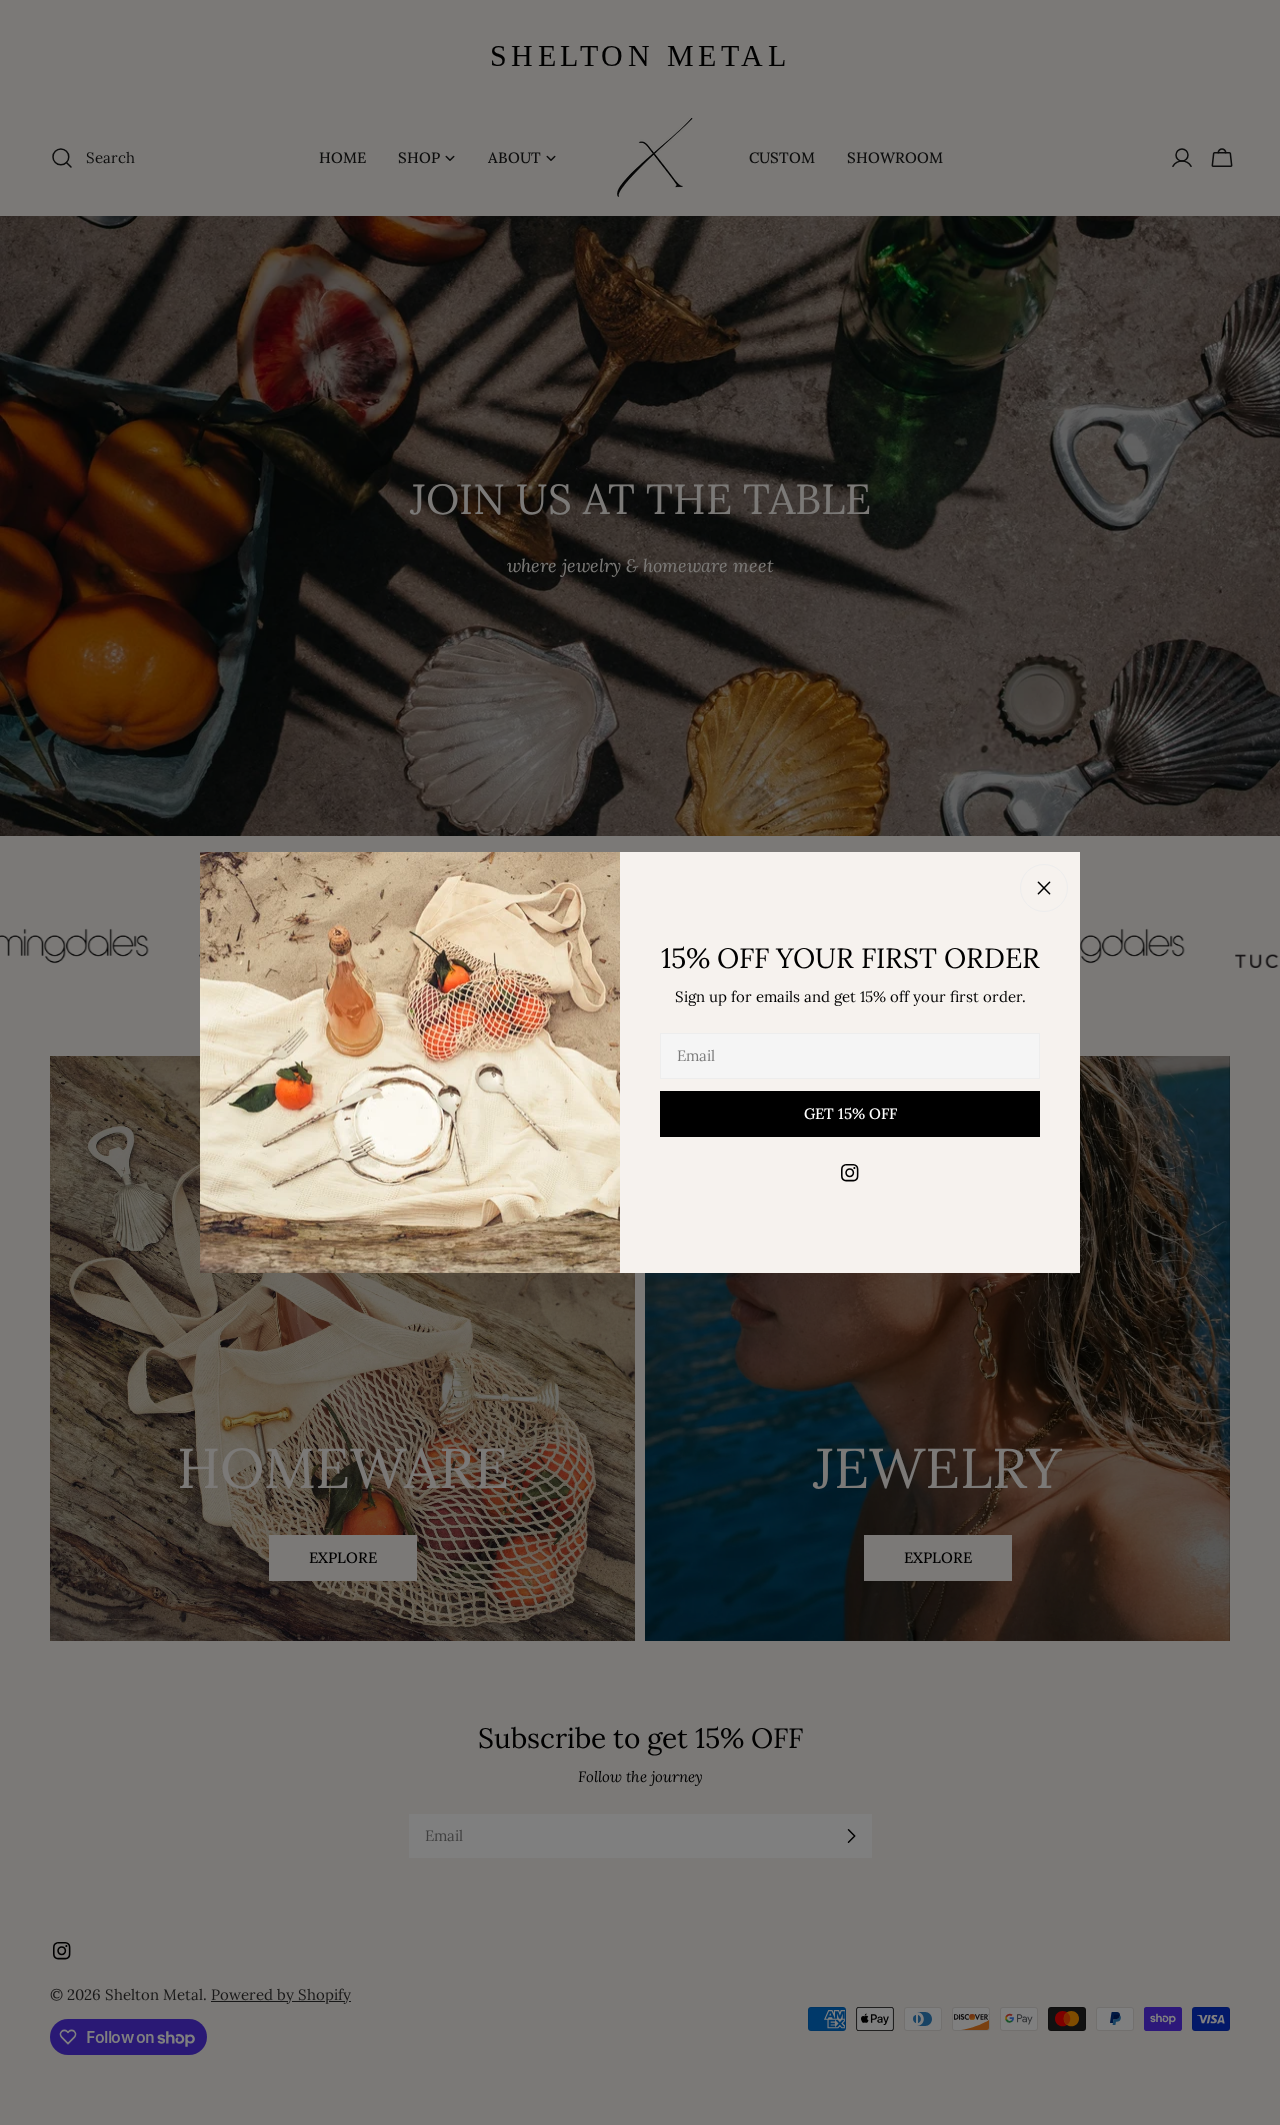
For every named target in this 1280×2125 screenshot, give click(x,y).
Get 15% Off (850, 1113)
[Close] (1044, 888)
